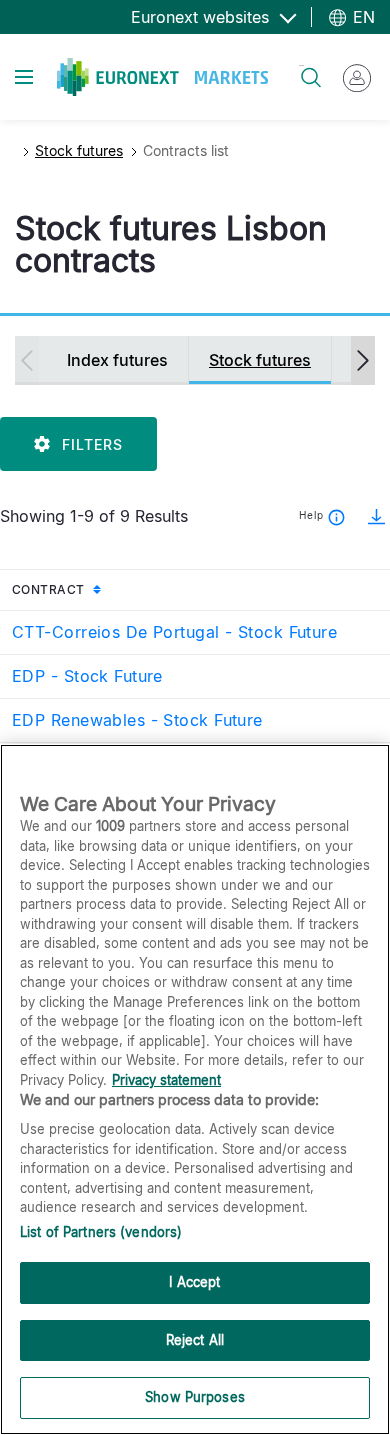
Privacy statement (166, 1080)
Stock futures (79, 150)
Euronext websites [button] (202, 17)
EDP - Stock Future (87, 676)
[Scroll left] (27, 360)
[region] (195, 1089)
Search (301, 65)
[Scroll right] (363, 360)
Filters (92, 444)
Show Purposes (195, 1397)
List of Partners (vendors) (101, 1232)
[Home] (162, 77)
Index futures (117, 360)
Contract (91, 589)
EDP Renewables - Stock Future (137, 720)
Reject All (195, 1340)
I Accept (194, 1282)
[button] (370, 516)
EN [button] (361, 17)
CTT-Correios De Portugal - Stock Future (174, 632)
